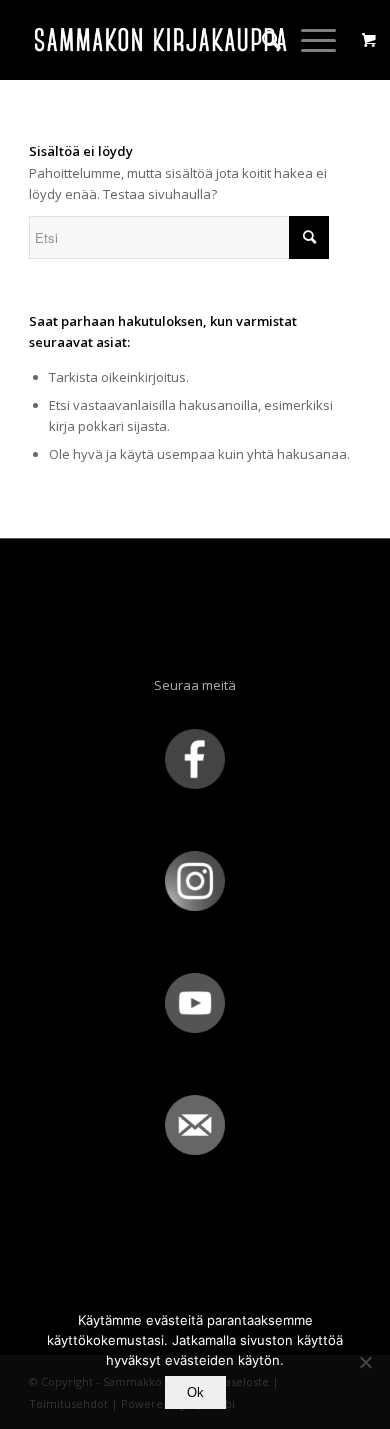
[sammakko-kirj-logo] (161, 40)
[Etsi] (261, 40)
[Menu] (308, 40)
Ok (195, 1392)
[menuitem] (261, 40)
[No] (365, 1362)
